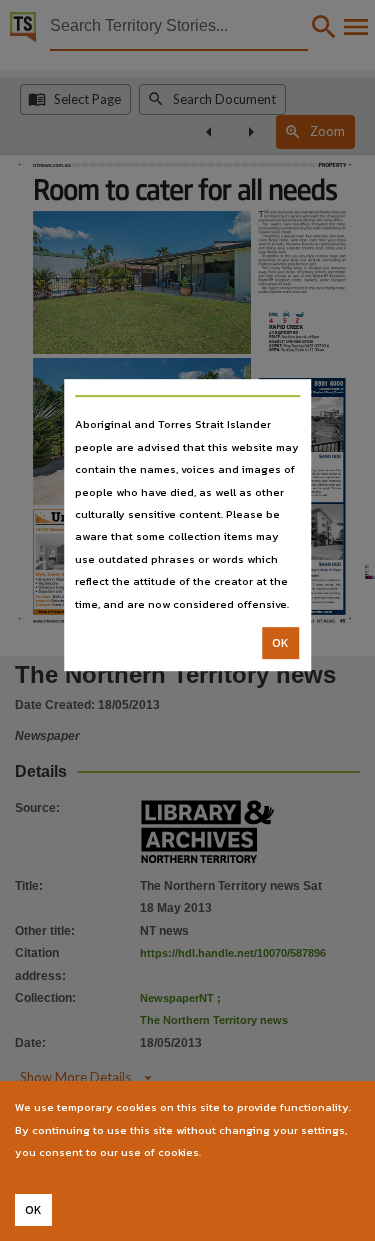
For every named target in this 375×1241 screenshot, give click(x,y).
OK (280, 643)
